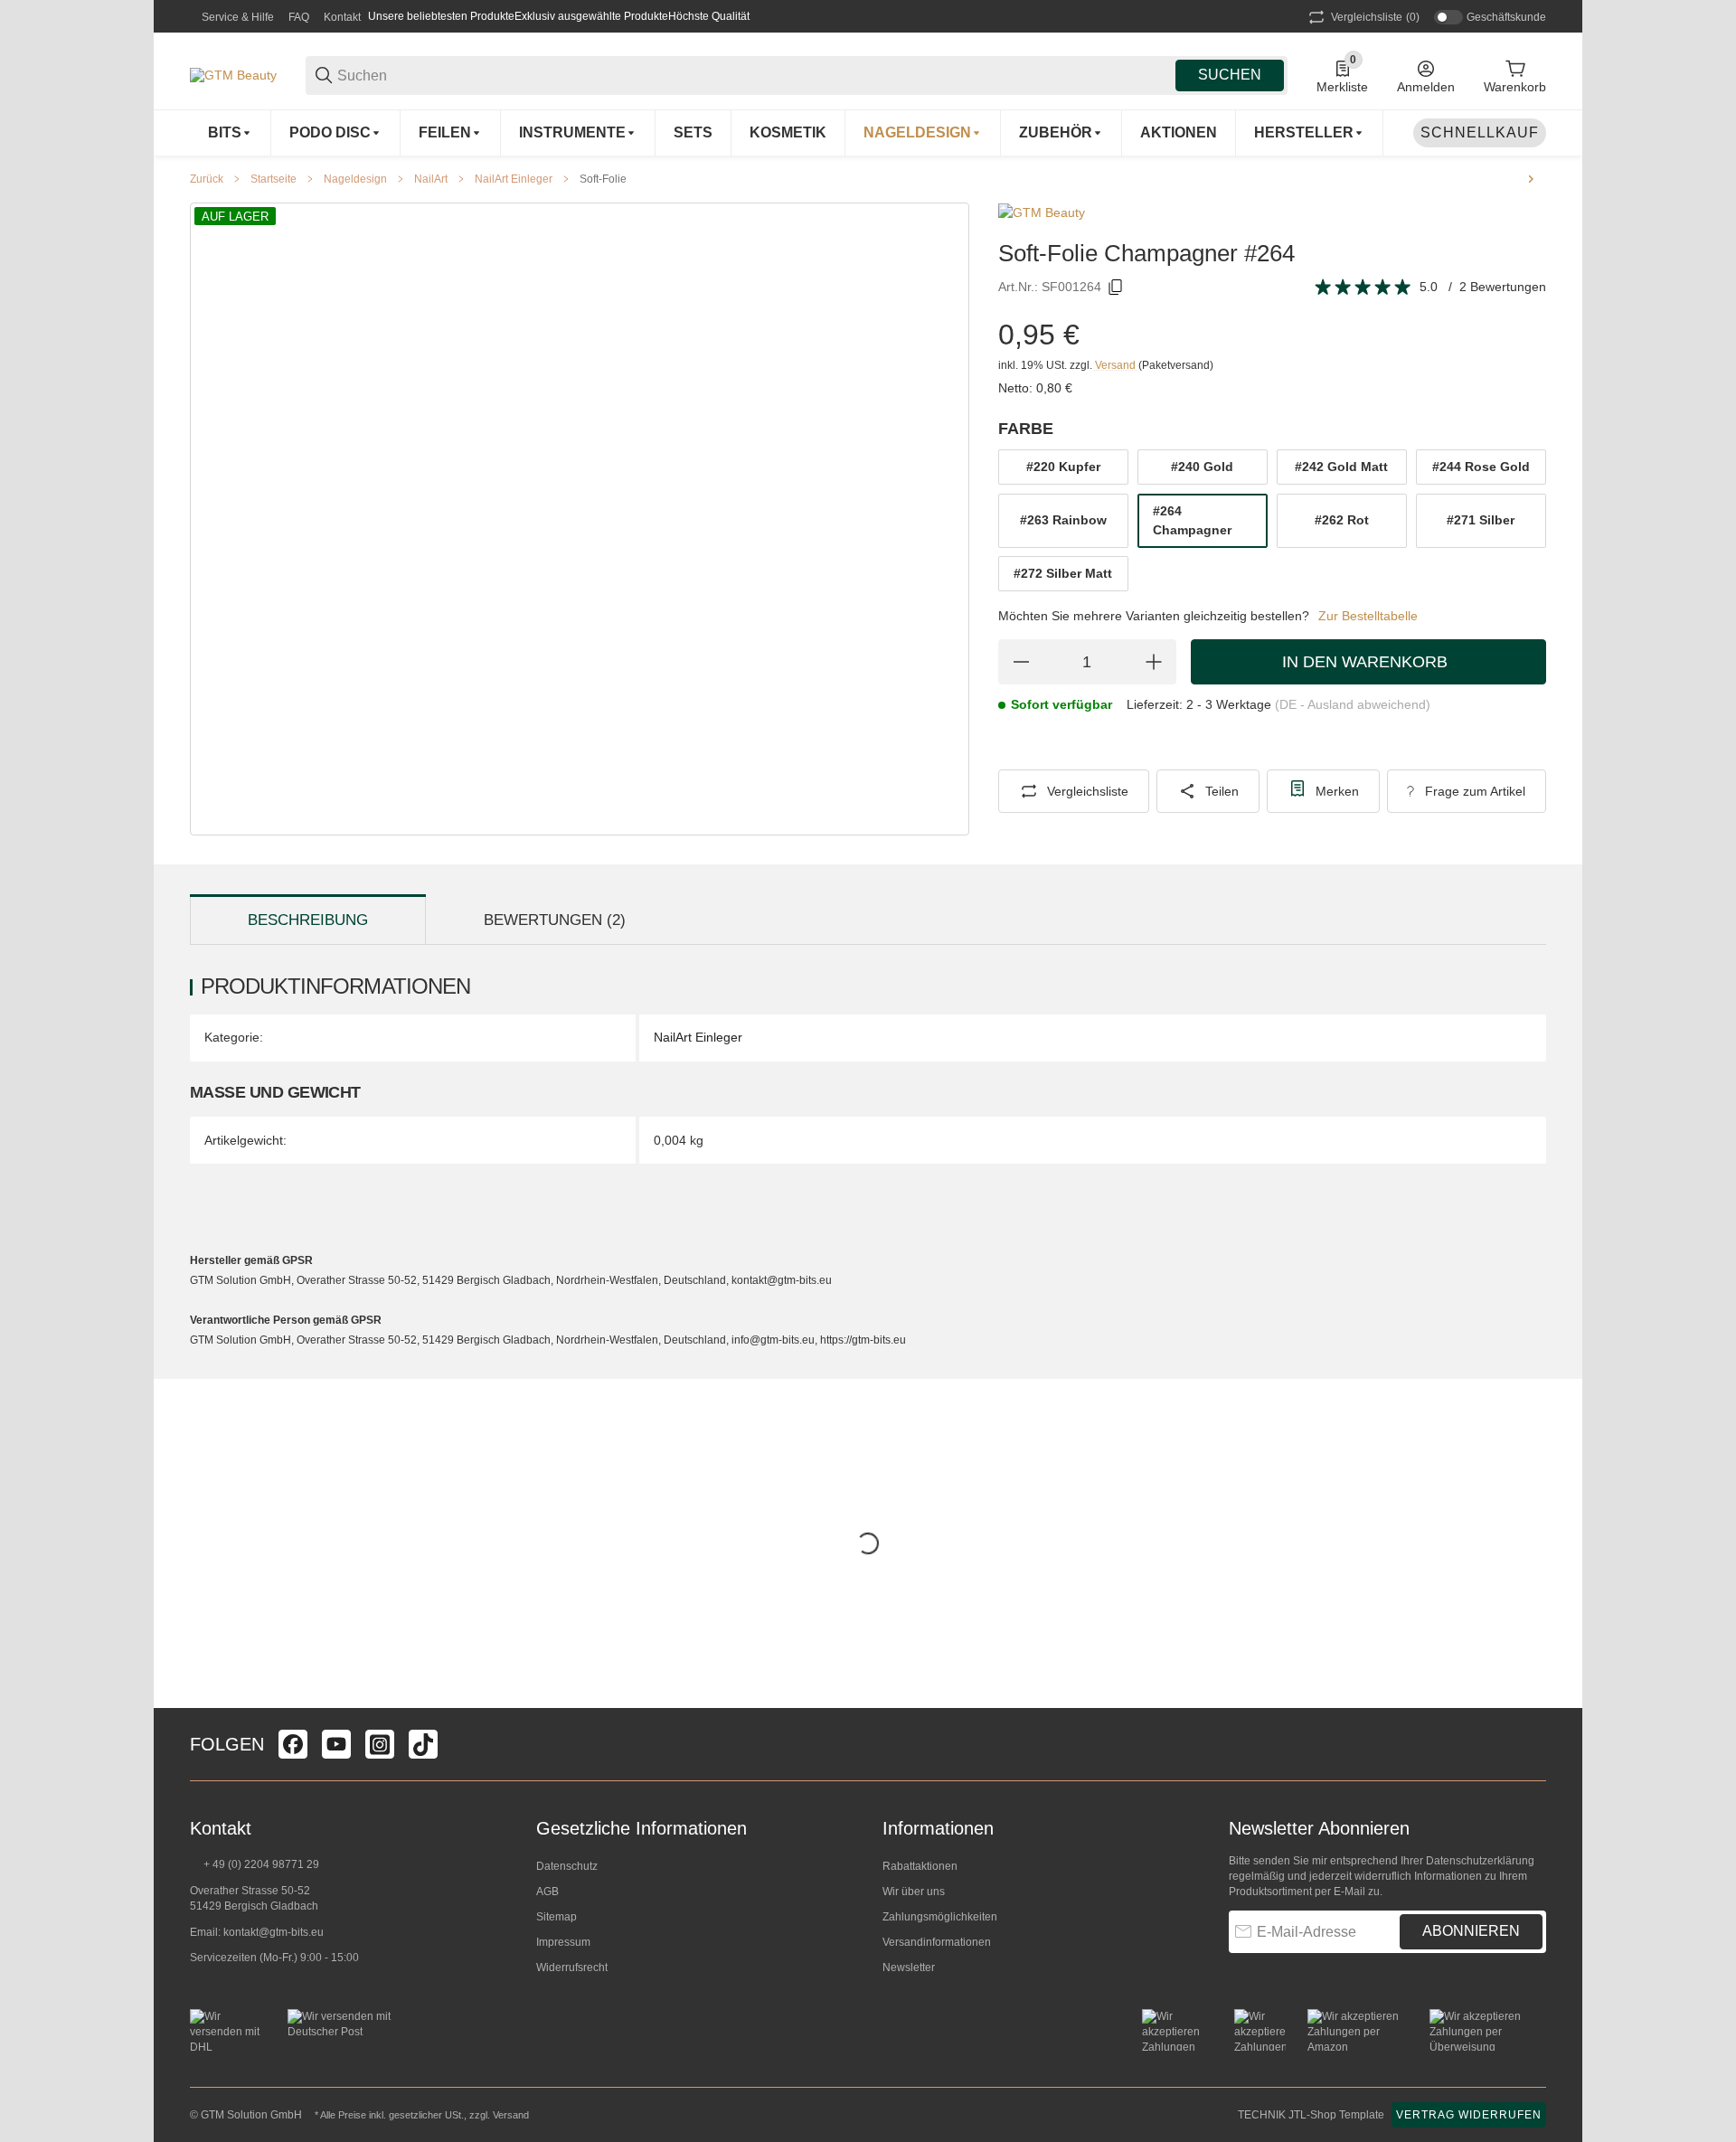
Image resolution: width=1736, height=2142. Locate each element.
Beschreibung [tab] (308, 920)
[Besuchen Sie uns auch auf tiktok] (423, 1744)
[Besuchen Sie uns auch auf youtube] (336, 1744)
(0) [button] (1375, 17)
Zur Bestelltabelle (1368, 616)
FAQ (299, 17)
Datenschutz (567, 1866)
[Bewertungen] (1363, 288)
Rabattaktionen (920, 1866)
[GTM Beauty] (233, 74)
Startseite (274, 179)
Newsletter (909, 1967)
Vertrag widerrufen (1469, 2115)
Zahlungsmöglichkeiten (940, 1917)
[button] (1310, 133)
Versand (1117, 365)
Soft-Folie (603, 179)
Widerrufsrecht (572, 1967)
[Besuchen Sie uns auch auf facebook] (293, 1744)
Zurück (207, 179)
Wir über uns (914, 1892)
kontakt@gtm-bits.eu (274, 1932)
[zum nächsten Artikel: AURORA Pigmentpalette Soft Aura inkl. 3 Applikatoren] (1531, 179)
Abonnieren (1471, 1931)
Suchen (1230, 75)
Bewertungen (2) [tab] (555, 920)
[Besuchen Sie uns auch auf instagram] (380, 1744)
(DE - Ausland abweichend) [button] (1353, 704)
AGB (547, 1892)
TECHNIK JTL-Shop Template (1311, 2115)
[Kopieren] (1116, 288)
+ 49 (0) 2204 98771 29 (260, 1864)
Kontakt (342, 17)
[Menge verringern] (1021, 662)
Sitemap (557, 1917)
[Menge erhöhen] (1154, 662)
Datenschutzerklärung (1480, 1861)
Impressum (563, 1942)
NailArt (431, 179)
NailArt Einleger (514, 179)
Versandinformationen (937, 1942)
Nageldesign (355, 179)
